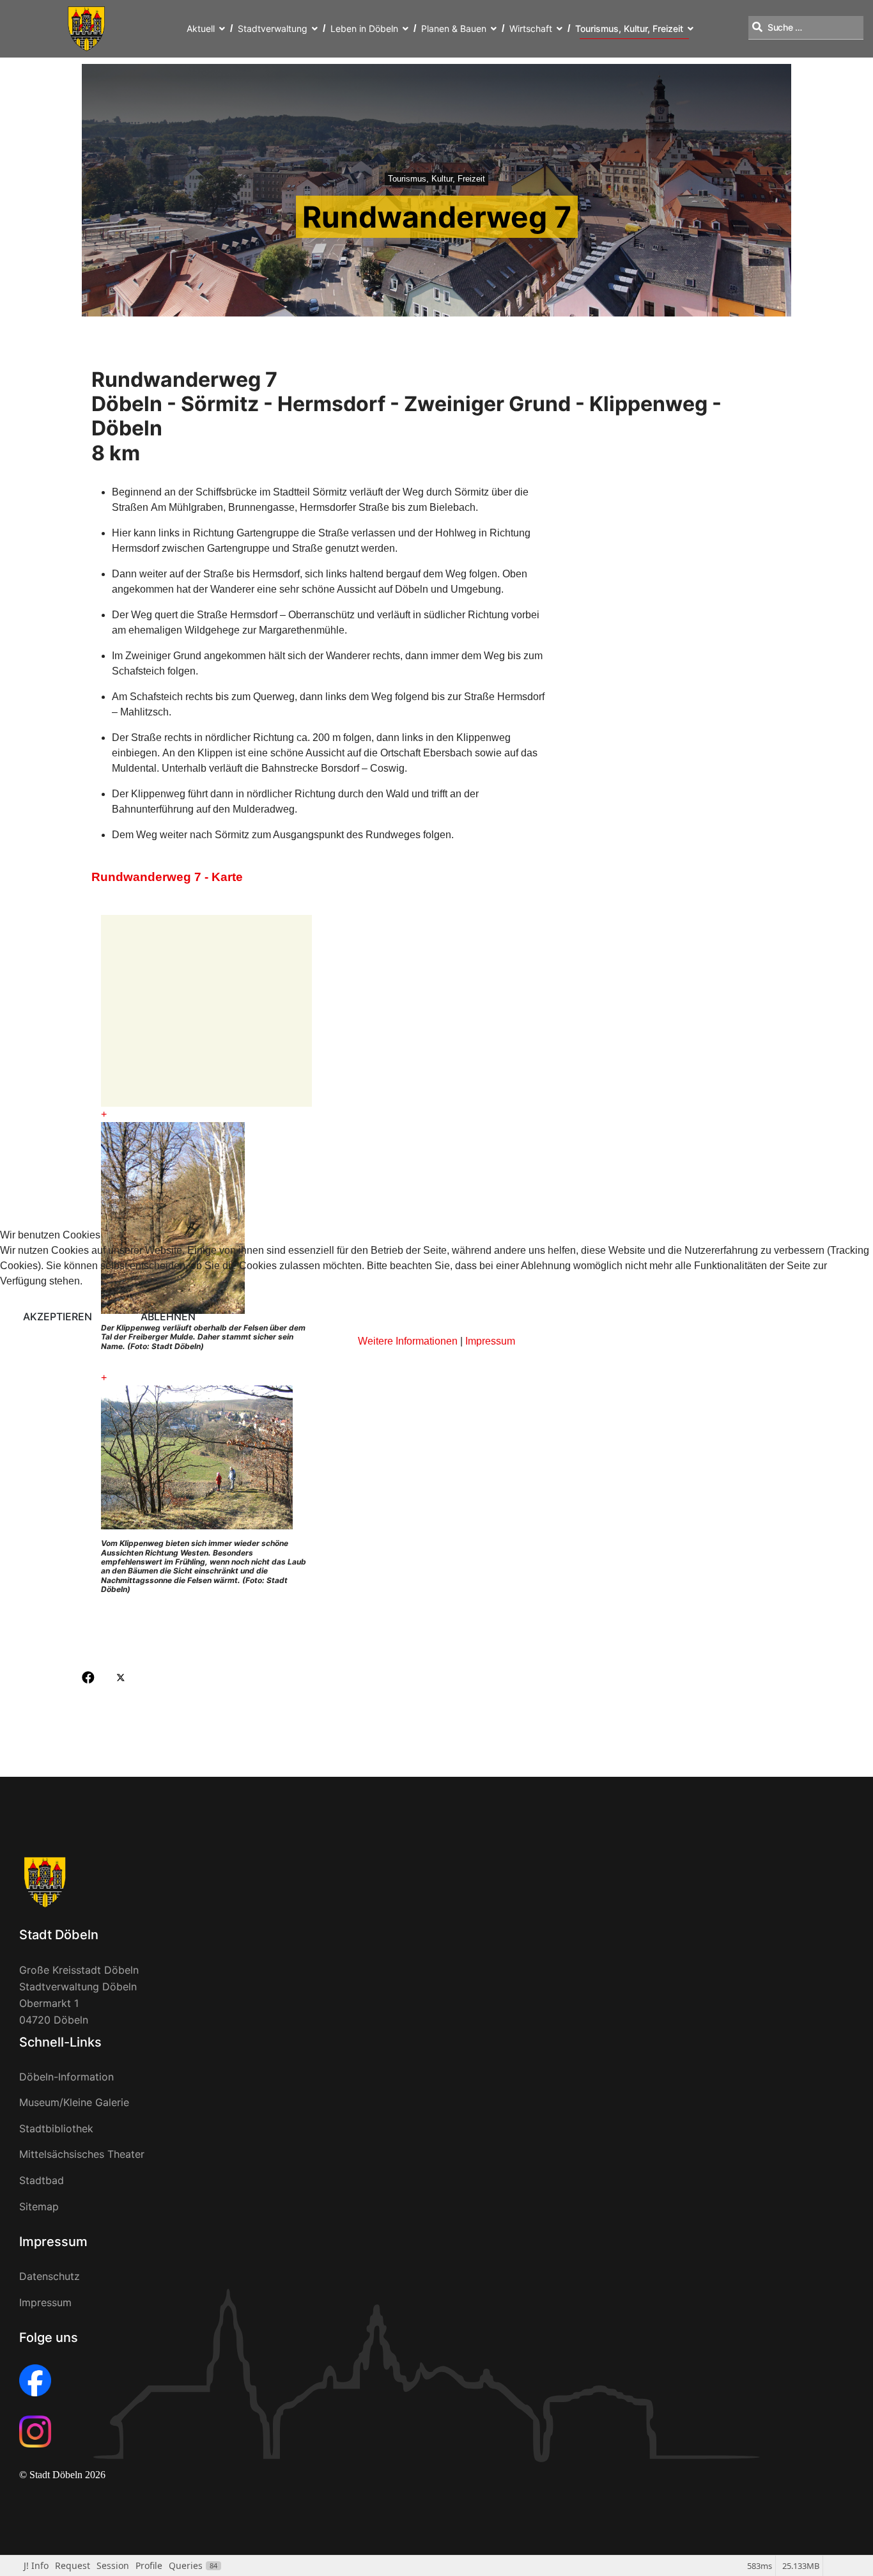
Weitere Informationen (408, 1341)
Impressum (490, 1341)
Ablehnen (168, 1316)
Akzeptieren (58, 1316)
